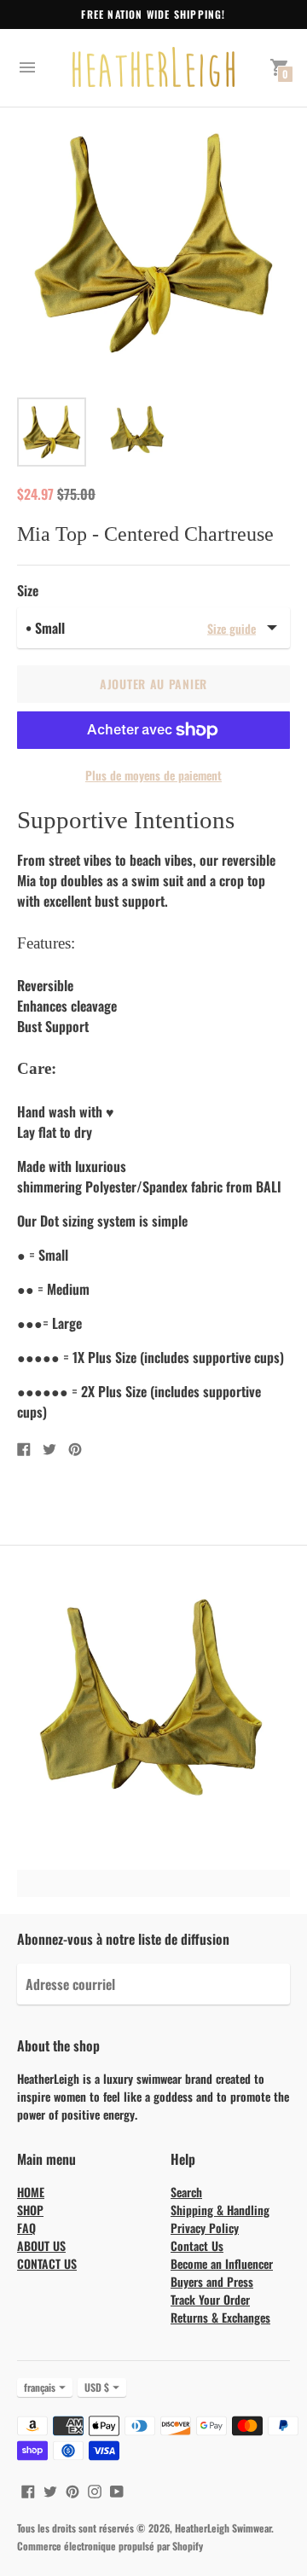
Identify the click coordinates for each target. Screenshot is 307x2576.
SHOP (30, 2210)
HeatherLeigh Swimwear (223, 2528)
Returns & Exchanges (220, 2317)
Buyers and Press (212, 2281)
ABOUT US (41, 2245)
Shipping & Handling (220, 2210)
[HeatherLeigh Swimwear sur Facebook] (28, 2490)
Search (186, 2192)
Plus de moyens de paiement (153, 775)
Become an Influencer (222, 2263)
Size (28, 590)
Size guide (232, 627)
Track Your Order (210, 2299)
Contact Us (197, 2245)
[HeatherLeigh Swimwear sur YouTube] (117, 2490)
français (40, 2387)
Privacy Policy (205, 2228)
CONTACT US (47, 2263)
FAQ (26, 2228)
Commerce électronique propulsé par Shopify (110, 2546)
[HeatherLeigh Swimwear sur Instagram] (95, 2490)
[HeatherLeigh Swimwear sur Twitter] (50, 2490)
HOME (31, 2192)
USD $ (97, 2387)
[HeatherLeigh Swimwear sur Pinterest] (72, 2490)
